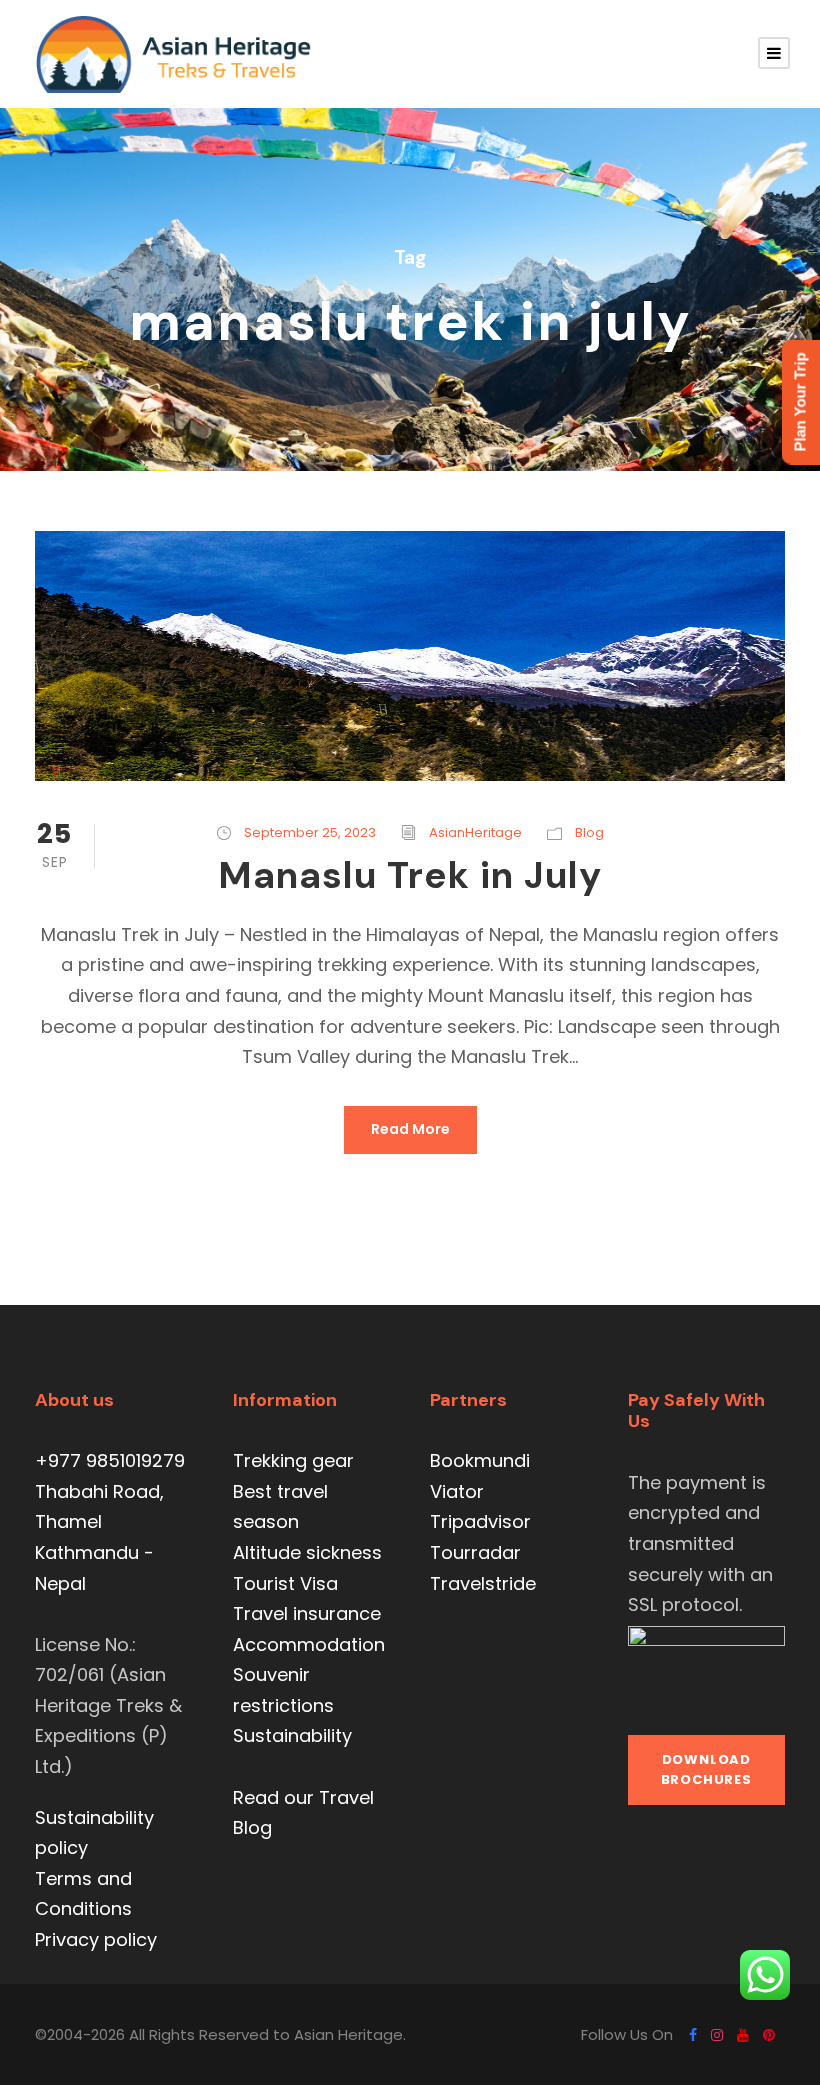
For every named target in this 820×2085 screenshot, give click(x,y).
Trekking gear (293, 1460)
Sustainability (292, 1735)
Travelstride (483, 1583)
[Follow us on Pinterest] (769, 2035)
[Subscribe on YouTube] (743, 2035)
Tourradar (475, 1552)
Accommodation (309, 1644)
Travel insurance (307, 1613)
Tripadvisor (480, 1521)
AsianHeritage (475, 832)
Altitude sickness (307, 1552)
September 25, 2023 (310, 832)
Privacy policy (96, 1939)
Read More (410, 1129)
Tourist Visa (285, 1583)
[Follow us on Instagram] (717, 2035)
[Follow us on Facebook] (693, 2035)
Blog (589, 832)
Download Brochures (706, 1769)
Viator (457, 1491)
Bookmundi (480, 1460)
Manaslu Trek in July (410, 875)
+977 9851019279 (110, 1460)
